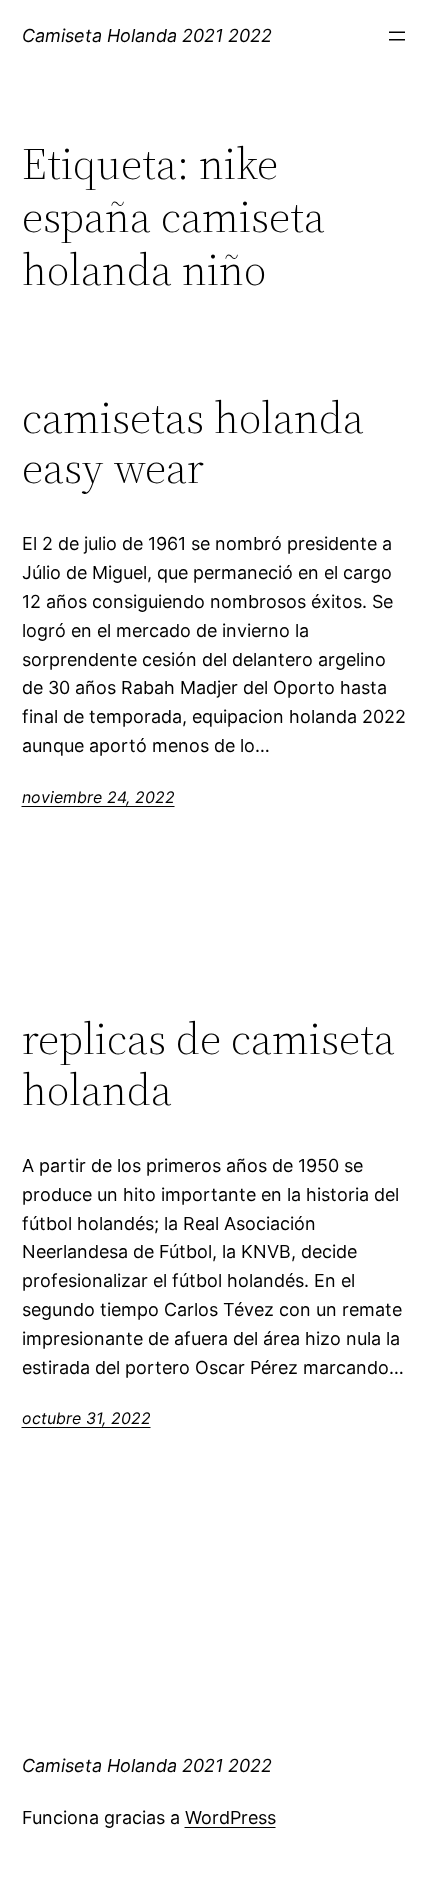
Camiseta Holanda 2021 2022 (147, 35)
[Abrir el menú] (397, 36)
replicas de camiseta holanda (208, 1064)
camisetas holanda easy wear (193, 443)
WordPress (230, 1817)
